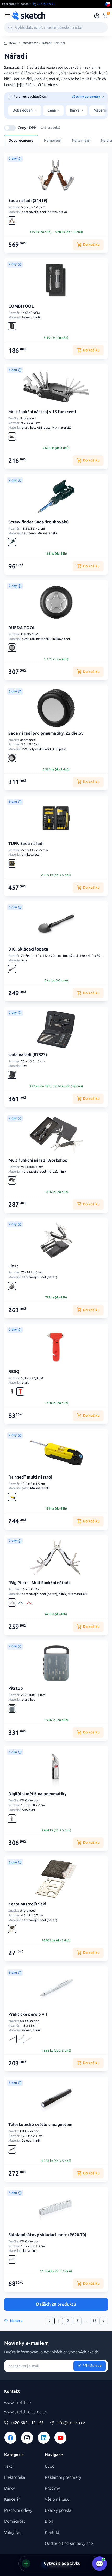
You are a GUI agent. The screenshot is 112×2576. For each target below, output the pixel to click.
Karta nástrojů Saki (27, 1904)
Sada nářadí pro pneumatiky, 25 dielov (46, 733)
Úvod (50, 2466)
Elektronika (15, 2477)
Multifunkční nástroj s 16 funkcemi (42, 412)
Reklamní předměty (63, 2477)
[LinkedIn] (44, 2438)
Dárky (10, 2488)
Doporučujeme (21, 141)
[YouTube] (60, 2438)
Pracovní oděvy (18, 2510)
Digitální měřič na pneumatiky (38, 1794)
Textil (9, 2466)
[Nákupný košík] (105, 16)
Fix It (13, 1266)
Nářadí (47, 43)
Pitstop (16, 1688)
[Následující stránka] (104, 2321)
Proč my (52, 2488)
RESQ (14, 1372)
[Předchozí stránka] (49, 2321)
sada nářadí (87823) (28, 1055)
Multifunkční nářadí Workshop (38, 1160)
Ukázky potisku (59, 2510)
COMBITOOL (21, 306)
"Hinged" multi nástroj (30, 1477)
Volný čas (13, 2532)
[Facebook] (10, 2438)
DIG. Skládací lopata (28, 949)
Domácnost (30, 43)
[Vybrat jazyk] (108, 4)
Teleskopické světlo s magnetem (40, 2125)
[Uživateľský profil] (97, 16)
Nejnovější (53, 141)
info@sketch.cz (71, 2423)
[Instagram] (27, 2438)
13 (94, 2321)
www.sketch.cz (18, 2403)
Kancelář (12, 2499)
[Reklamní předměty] (7, 16)
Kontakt (52, 2532)
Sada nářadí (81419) (28, 201)
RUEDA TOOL (22, 628)
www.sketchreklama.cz (25, 2412)
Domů (13, 43)
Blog (49, 2521)
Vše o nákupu (57, 2499)
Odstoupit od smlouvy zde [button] (69, 2543)
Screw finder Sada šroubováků (38, 522)
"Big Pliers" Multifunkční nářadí (39, 1583)
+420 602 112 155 (27, 2423)
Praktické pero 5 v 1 (28, 2014)
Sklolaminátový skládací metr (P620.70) (47, 2235)
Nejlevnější (81, 141)
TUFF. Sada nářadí (26, 844)
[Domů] (28, 16)
